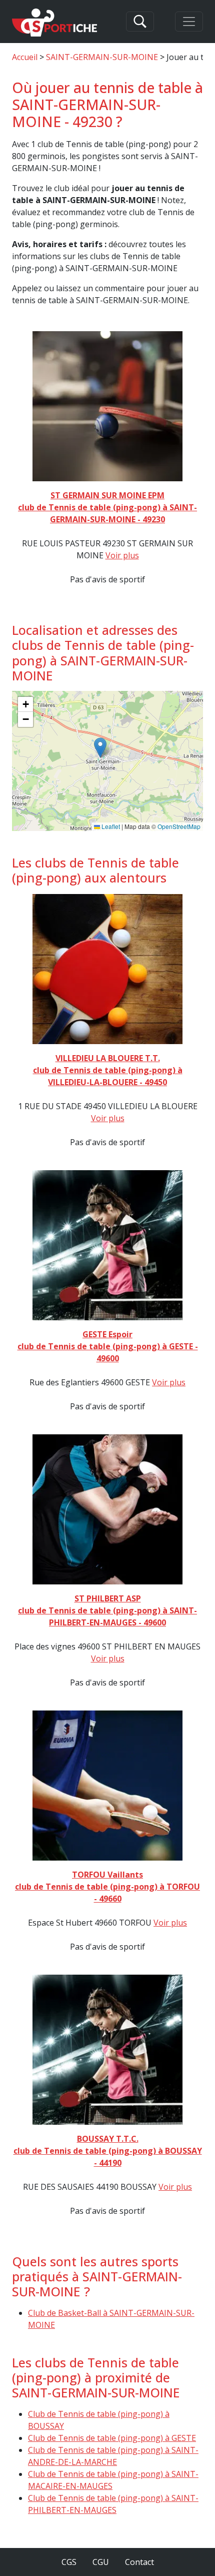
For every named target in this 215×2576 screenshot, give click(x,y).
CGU (101, 2562)
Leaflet (110, 826)
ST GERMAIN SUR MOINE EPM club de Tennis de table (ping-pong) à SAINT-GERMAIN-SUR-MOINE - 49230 (107, 507)
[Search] (140, 22)
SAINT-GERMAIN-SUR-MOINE (102, 57)
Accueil (25, 57)
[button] (100, 748)
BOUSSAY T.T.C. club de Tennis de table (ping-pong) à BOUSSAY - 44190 (108, 2151)
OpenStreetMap (179, 826)
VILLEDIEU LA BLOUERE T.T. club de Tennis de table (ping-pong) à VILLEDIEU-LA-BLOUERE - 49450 (108, 1070)
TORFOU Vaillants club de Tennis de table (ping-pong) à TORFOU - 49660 (107, 1887)
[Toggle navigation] (189, 22)
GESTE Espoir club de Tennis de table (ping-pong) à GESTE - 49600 (108, 1346)
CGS (69, 2562)
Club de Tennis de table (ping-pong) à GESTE (112, 2438)
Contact (139, 2562)
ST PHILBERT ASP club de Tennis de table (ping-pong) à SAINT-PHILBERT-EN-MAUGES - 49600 (107, 1610)
